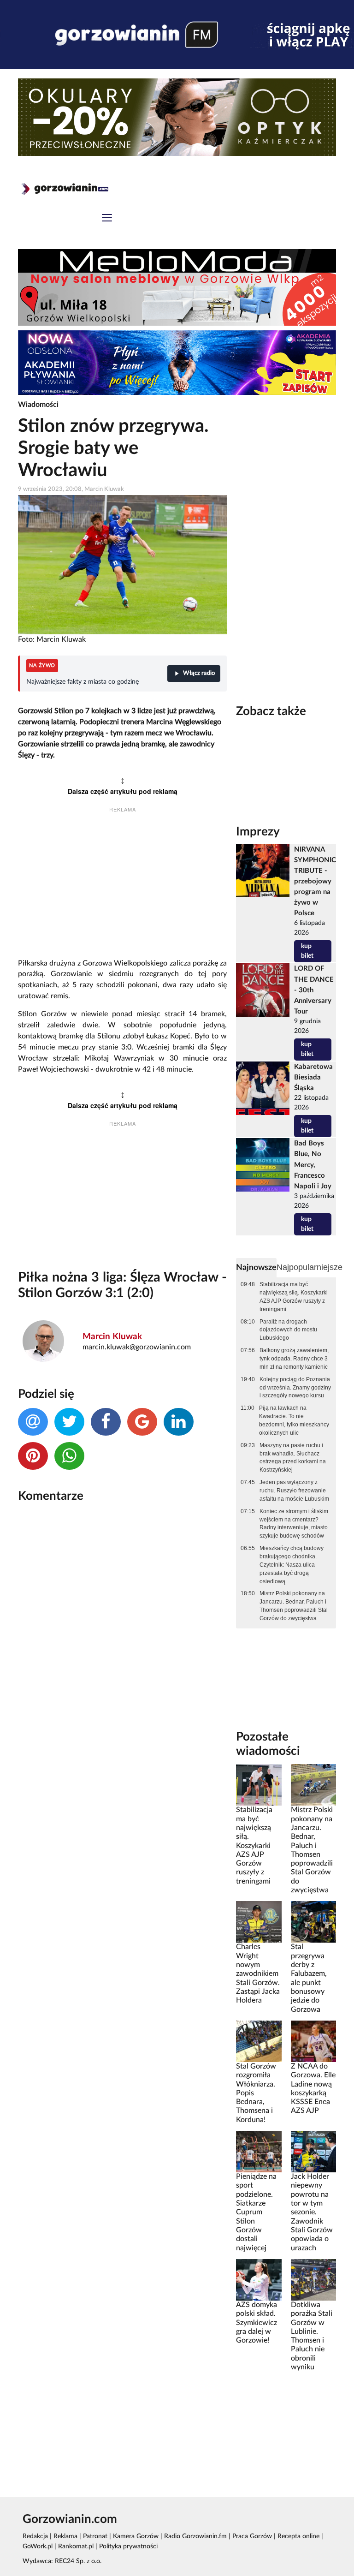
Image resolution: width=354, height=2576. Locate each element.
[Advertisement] (122, 887)
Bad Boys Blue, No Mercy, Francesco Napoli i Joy (313, 1165)
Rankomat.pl (76, 2546)
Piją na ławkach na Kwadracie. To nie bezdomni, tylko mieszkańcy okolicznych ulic (294, 1420)
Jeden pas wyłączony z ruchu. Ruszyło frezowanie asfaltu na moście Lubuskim (294, 1491)
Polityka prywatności (128, 2546)
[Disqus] (122, 1633)
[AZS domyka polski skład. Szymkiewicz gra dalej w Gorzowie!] (259, 2279)
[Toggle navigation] (107, 219)
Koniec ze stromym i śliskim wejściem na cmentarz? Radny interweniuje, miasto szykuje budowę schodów (294, 1524)
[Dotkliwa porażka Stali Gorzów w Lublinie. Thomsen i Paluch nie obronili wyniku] (313, 2279)
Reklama (65, 2536)
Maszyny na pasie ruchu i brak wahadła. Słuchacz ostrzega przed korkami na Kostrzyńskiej (293, 1458)
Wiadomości (38, 405)
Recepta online (298, 2536)
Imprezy (258, 832)
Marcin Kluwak (112, 1337)
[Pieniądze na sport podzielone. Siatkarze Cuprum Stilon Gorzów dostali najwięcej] (259, 2152)
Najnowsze (256, 1267)
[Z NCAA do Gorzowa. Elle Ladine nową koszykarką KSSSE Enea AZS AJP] (313, 2041)
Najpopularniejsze (310, 1267)
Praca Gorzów (252, 2536)
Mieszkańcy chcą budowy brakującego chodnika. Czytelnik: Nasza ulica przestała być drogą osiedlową (292, 1565)
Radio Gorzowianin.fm (195, 2536)
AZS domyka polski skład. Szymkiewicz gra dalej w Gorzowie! (257, 2323)
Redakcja (35, 2536)
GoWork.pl (38, 2546)
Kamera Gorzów (136, 2536)
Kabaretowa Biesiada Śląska (313, 1077)
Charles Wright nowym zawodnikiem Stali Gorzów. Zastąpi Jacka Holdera (258, 1974)
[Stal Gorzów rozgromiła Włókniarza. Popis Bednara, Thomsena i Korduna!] (259, 2041)
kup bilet (307, 951)
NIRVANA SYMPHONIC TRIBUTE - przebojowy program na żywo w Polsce (315, 882)
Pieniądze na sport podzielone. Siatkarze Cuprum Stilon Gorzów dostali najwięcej (256, 2212)
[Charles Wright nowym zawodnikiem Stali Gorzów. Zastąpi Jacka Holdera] (259, 1922)
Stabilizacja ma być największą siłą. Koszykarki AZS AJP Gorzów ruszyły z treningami (294, 1297)
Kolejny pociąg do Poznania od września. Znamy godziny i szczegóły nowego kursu (295, 1388)
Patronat (95, 2536)
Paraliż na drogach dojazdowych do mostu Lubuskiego (288, 1330)
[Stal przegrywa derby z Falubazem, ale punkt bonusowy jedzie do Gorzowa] (313, 1922)
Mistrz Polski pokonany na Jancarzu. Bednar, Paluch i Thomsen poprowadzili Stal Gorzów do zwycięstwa (294, 1606)
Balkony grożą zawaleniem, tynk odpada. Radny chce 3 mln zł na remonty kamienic (294, 1359)
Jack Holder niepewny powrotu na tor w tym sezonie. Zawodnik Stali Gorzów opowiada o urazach (312, 2212)
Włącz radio (199, 673)
